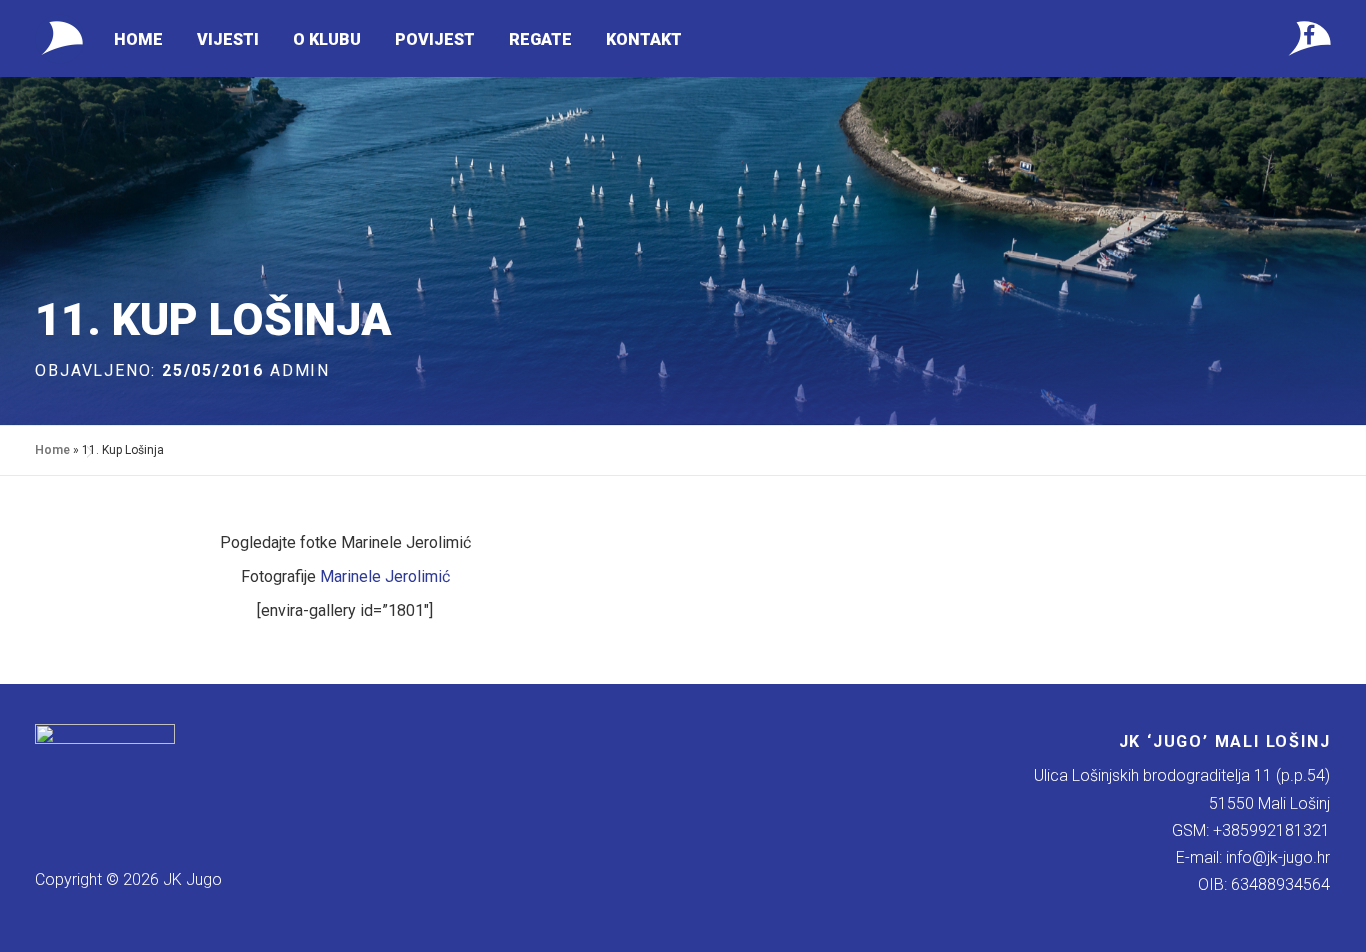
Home (138, 39)
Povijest (435, 39)
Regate (540, 39)
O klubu (327, 39)
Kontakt (644, 39)
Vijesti (228, 39)
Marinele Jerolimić (385, 576)
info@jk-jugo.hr (1278, 857)
